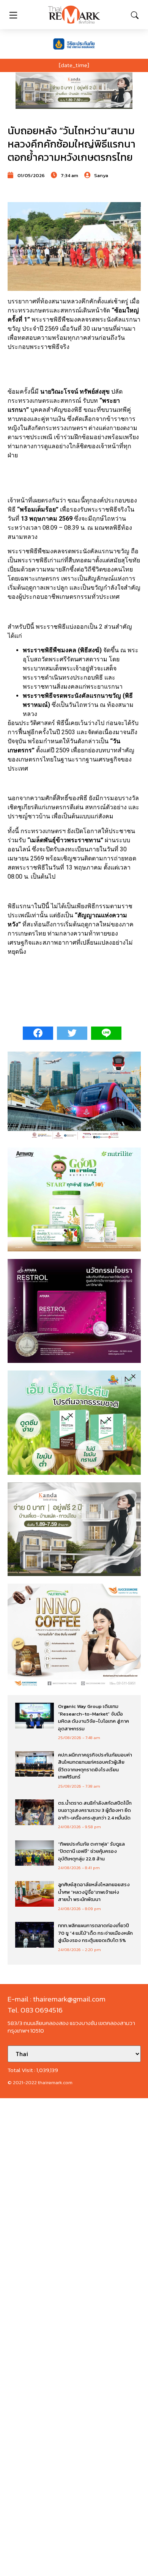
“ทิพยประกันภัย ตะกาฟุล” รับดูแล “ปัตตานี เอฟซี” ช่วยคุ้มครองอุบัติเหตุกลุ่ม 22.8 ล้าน (91, 1851)
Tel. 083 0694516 (35, 2010)
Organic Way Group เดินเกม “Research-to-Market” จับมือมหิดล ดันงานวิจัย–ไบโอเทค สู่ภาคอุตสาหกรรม (94, 1717)
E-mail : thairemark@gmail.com (57, 1999)
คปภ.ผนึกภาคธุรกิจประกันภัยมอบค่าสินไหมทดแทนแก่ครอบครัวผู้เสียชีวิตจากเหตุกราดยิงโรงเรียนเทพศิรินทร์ (95, 1766)
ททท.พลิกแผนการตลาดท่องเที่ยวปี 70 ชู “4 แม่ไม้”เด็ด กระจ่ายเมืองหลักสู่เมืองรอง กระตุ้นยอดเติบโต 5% (95, 1933)
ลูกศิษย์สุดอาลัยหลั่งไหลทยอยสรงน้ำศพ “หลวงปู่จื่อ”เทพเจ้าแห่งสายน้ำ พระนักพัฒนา (94, 1892)
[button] (74, 91)
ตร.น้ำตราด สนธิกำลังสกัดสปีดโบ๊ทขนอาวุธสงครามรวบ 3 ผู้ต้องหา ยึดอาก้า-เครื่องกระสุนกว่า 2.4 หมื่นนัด (95, 1810)
